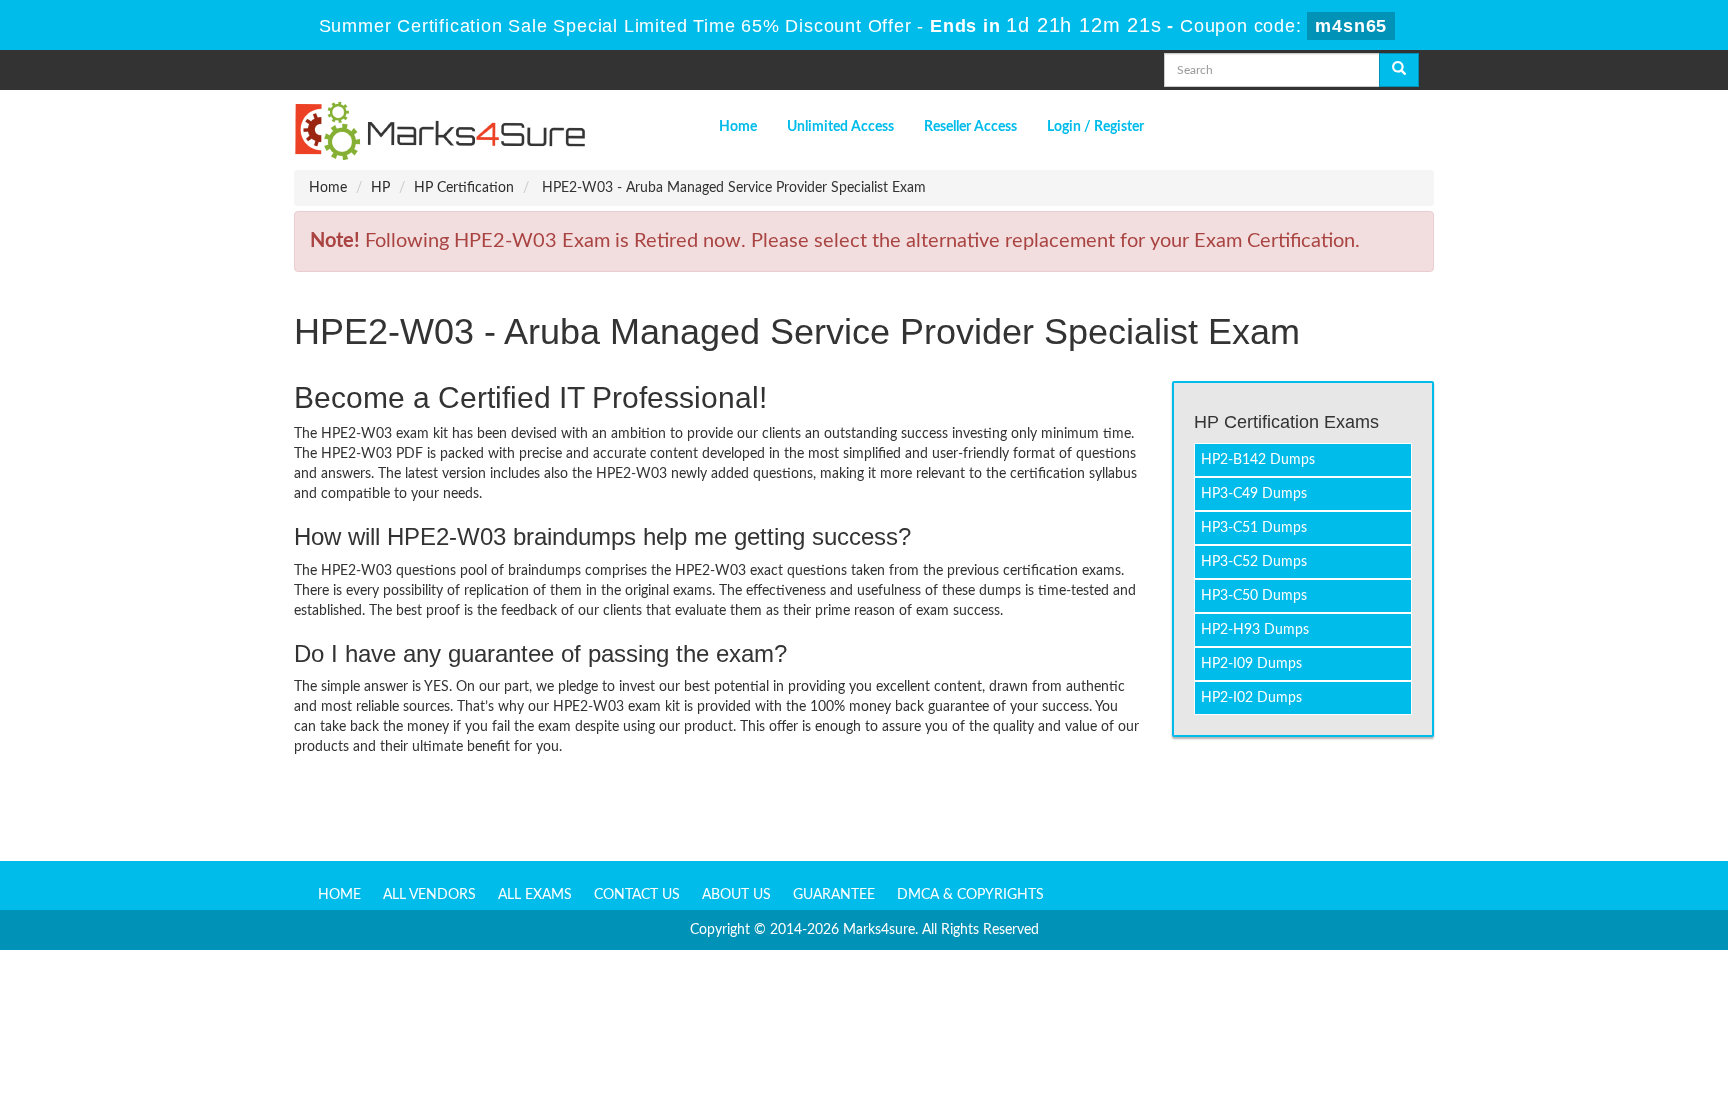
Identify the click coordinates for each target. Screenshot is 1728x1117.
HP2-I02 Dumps (1251, 698)
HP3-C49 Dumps (1254, 494)
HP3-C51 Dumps (1254, 528)
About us (736, 895)
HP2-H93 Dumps (1255, 630)
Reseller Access (970, 127)
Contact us (637, 895)
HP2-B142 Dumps (1258, 460)
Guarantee (834, 895)
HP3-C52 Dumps (1254, 562)
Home (738, 127)
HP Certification (464, 188)
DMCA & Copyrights (970, 895)
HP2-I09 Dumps (1251, 664)
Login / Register (1095, 127)
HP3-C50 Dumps (1254, 596)
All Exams (535, 895)
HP (380, 188)
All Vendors (429, 895)
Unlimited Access (840, 127)
